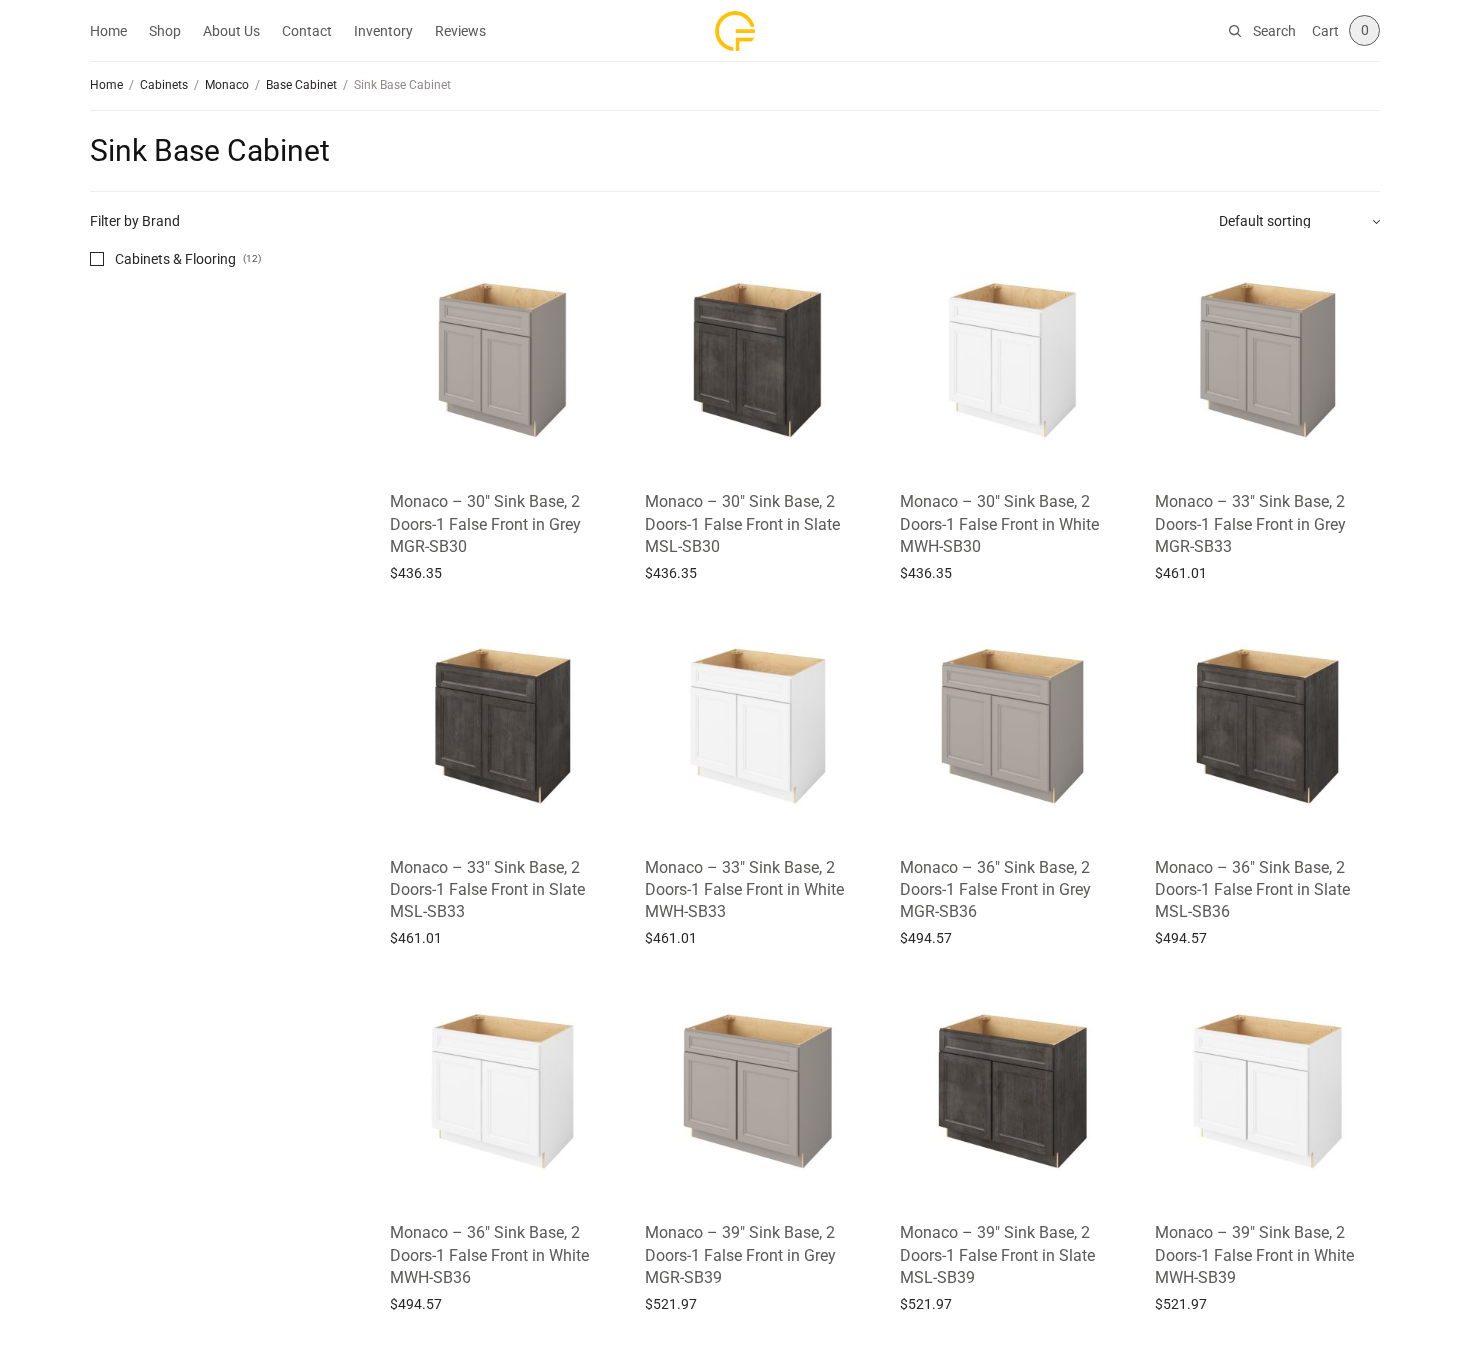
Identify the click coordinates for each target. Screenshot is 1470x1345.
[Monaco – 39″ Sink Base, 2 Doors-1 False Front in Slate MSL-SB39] (1012, 1091)
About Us (231, 31)
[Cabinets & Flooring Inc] (735, 31)
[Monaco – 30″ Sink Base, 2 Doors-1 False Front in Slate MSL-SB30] (757, 360)
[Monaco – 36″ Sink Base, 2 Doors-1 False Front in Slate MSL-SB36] (1267, 726)
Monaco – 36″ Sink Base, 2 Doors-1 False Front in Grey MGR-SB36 (995, 890)
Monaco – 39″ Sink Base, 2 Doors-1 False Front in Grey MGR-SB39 (740, 1255)
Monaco (227, 85)
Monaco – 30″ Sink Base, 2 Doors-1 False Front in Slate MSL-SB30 (742, 524)
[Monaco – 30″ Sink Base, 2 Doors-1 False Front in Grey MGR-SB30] (502, 360)
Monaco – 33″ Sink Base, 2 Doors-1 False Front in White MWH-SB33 (744, 890)
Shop (165, 31)
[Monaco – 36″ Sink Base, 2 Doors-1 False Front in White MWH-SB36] (502, 1091)
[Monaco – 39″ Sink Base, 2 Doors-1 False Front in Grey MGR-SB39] (757, 1091)
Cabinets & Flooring (175, 259)
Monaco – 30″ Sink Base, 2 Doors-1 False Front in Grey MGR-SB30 (485, 524)
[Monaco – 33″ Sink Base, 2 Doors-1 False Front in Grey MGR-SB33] (1267, 360)
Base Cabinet (301, 85)
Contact (307, 31)
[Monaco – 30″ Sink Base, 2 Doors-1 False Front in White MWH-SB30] (1012, 360)
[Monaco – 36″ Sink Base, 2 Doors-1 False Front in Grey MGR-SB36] (1012, 726)
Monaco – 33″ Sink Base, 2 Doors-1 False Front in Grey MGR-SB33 (1250, 524)
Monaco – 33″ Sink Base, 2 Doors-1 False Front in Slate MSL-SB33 (487, 890)
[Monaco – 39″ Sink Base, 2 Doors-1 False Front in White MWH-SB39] (1267, 1091)
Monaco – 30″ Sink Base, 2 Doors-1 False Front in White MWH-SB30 (999, 524)
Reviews (460, 31)
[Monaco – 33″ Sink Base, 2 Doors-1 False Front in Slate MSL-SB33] (502, 726)
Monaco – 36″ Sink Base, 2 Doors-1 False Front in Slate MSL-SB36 (1252, 890)
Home (108, 31)
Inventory (383, 31)
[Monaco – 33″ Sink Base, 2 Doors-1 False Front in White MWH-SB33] (757, 726)
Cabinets (164, 85)
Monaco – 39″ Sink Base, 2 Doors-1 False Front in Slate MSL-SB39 (997, 1255)
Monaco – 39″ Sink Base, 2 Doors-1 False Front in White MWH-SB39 (1254, 1255)
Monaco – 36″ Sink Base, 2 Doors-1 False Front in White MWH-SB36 (489, 1255)
